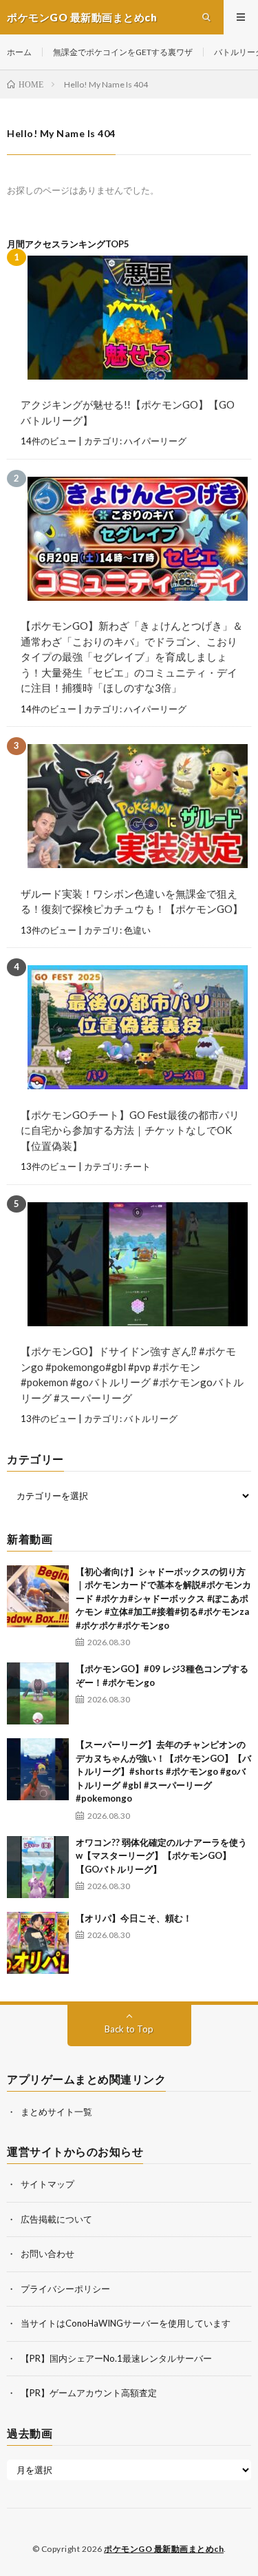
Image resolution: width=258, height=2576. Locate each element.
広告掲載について (56, 2219)
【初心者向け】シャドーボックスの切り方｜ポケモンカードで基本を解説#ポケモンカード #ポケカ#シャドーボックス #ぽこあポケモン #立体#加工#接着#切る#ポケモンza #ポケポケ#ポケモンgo (163, 1598)
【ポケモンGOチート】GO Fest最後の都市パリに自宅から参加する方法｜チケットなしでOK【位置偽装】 (130, 1130)
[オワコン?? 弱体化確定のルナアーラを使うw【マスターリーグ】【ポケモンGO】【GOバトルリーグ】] (38, 1867)
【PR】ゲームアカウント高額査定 (89, 2393)
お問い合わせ (47, 2254)
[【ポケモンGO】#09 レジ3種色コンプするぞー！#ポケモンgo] (38, 1693)
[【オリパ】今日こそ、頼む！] (38, 1943)
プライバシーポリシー (65, 2289)
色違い (137, 930)
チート (137, 1166)
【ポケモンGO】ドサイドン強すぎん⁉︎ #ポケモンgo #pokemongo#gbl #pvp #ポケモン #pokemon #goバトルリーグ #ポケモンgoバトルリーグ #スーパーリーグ (132, 1374)
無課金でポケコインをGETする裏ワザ (123, 52)
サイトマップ (47, 2184)
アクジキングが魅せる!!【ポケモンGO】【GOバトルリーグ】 (128, 412)
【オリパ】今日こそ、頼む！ (134, 1918)
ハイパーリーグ (155, 441)
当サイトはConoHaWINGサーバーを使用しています (126, 2323)
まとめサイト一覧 (56, 2112)
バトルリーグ (151, 1419)
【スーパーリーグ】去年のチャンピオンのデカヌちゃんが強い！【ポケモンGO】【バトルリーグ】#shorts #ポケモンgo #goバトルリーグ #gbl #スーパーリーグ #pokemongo (163, 1771)
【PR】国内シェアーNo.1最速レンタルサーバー (116, 2358)
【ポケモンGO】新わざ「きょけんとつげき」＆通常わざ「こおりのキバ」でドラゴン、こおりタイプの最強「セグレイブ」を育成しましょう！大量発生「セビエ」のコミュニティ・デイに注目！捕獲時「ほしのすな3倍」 (132, 657)
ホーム (19, 52)
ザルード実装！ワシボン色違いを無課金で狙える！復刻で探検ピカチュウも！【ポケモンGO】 (132, 901)
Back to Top (129, 2029)
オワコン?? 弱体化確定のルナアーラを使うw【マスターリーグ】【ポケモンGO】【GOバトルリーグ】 (161, 1856)
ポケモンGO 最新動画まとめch (164, 2549)
